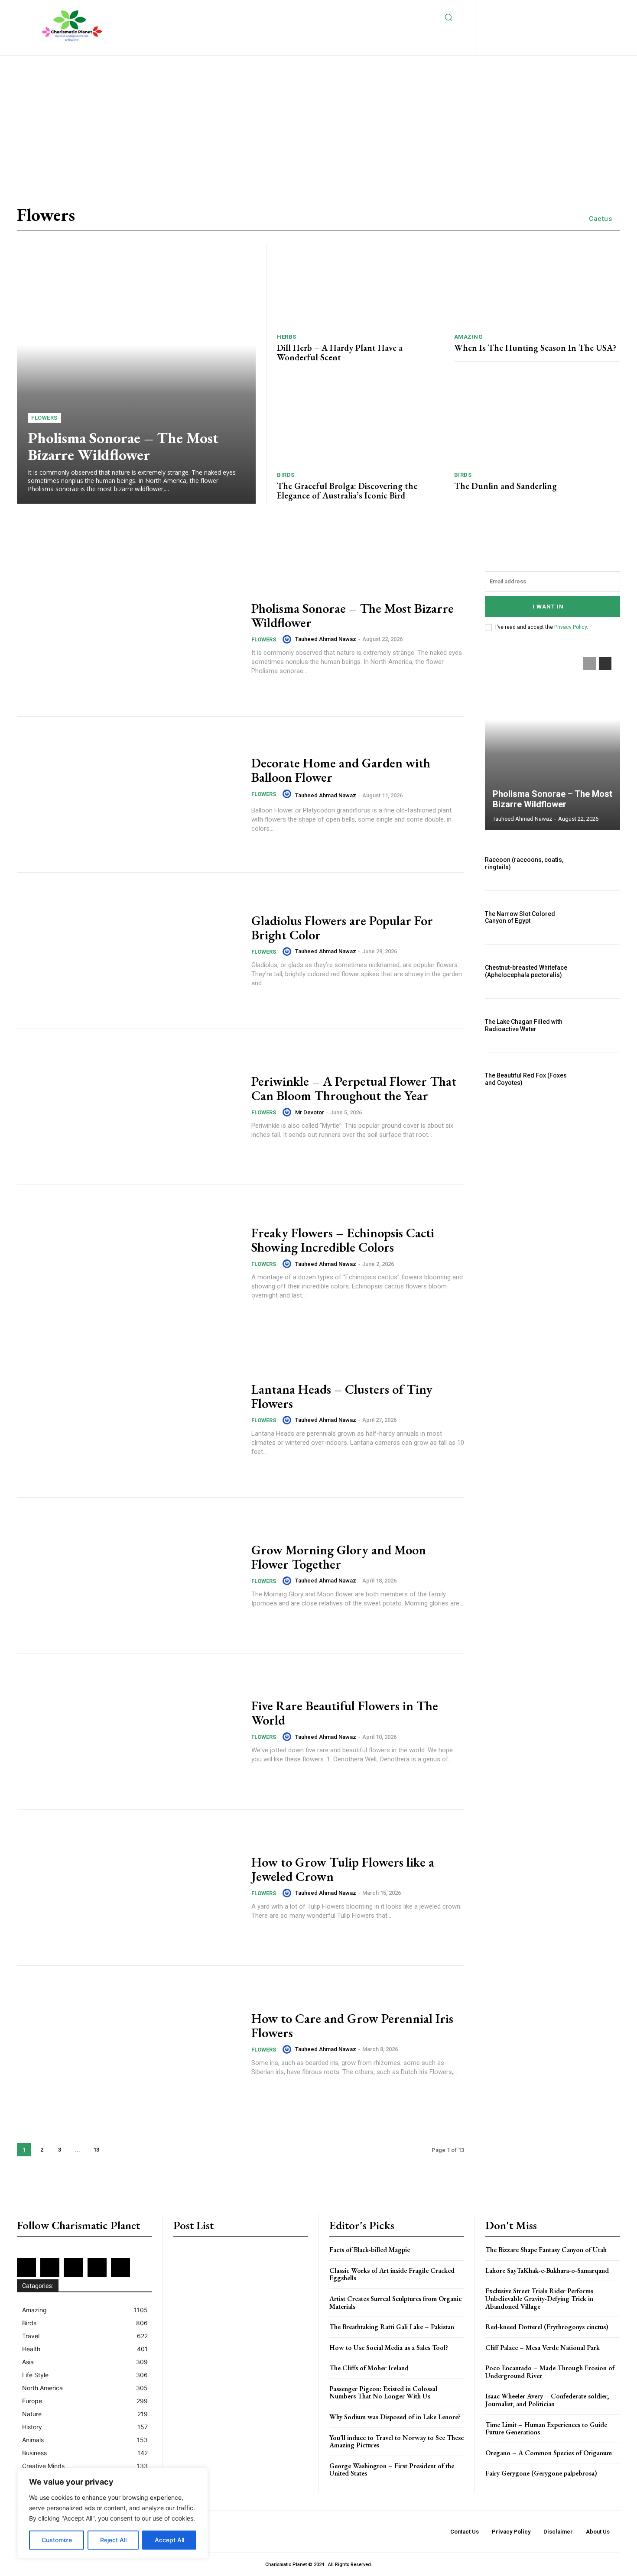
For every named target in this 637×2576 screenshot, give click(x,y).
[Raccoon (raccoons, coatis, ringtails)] (600, 864)
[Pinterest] (580, 9)
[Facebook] (510, 9)
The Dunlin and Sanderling (505, 486)
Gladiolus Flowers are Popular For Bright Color (342, 928)
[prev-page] (590, 663)
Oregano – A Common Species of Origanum (549, 2453)
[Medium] (567, 9)
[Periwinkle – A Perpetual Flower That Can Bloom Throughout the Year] (129, 1107)
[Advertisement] (260, 120)
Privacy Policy (570, 627)
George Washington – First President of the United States (392, 2470)
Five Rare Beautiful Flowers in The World (345, 1713)
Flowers (44, 418)
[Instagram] (538, 9)
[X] (541, 23)
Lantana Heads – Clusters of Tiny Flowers (342, 1396)
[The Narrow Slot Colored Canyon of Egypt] (600, 918)
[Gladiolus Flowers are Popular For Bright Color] (129, 951)
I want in (548, 607)
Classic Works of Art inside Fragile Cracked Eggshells (392, 2274)
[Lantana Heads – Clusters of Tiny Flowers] (129, 1419)
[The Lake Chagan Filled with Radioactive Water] (600, 1026)
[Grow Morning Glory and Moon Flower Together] (129, 1576)
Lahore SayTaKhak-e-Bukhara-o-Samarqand (547, 2270)
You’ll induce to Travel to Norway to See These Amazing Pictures (396, 2442)
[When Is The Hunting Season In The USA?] (537, 285)
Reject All (113, 2540)
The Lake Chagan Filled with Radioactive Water (524, 1025)
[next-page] (115, 2150)
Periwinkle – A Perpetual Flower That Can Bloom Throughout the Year (354, 1088)
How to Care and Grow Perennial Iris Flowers (352, 2026)
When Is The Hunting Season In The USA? (535, 348)
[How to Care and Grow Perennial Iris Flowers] (129, 2044)
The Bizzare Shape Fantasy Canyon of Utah (546, 2250)
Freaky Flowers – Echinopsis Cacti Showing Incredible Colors (343, 1240)
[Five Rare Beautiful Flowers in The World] (129, 1731)
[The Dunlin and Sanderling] (537, 424)
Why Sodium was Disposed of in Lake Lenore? (395, 2417)
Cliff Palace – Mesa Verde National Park (543, 2348)
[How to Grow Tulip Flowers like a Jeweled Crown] (129, 1888)
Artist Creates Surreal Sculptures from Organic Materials (395, 2303)
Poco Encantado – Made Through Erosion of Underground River (550, 2372)
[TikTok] (526, 23)
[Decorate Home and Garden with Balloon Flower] (129, 795)
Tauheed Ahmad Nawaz (326, 639)
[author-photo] (288, 639)
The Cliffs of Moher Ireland (369, 2368)
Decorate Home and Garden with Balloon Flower (341, 770)
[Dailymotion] (496, 9)
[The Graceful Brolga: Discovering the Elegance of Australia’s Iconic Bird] (360, 424)
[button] (448, 17)
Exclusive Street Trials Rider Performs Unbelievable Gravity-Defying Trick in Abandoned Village (539, 2298)
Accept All (169, 2540)
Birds (286, 475)
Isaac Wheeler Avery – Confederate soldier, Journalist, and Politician (547, 2400)
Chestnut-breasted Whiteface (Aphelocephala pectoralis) (526, 971)
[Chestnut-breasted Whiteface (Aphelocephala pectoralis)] (600, 971)
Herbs (287, 337)
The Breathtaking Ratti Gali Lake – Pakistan (392, 2327)
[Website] (554, 23)
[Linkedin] (552, 9)
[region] (113, 2513)
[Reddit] (595, 9)
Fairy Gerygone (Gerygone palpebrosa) (541, 2473)
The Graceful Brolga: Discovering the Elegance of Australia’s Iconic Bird (347, 491)
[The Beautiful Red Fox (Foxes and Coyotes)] (600, 1079)
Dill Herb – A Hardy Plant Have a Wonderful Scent (340, 353)
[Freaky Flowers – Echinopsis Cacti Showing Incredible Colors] (129, 1263)
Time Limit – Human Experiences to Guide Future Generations (546, 2429)
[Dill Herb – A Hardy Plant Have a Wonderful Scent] (360, 285)
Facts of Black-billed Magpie (370, 2250)
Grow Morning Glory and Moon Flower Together (339, 1557)
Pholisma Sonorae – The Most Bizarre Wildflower (123, 446)
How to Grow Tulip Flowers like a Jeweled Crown (343, 1869)
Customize (57, 2540)
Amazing (469, 337)
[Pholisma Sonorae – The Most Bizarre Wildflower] (136, 374)
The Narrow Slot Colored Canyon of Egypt (520, 917)
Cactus (600, 219)
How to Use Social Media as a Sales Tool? (389, 2348)
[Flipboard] (524, 9)
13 (96, 2150)
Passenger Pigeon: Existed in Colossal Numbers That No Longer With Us (383, 2393)
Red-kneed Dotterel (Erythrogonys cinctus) (547, 2327)
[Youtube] (569, 23)
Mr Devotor (310, 1112)
